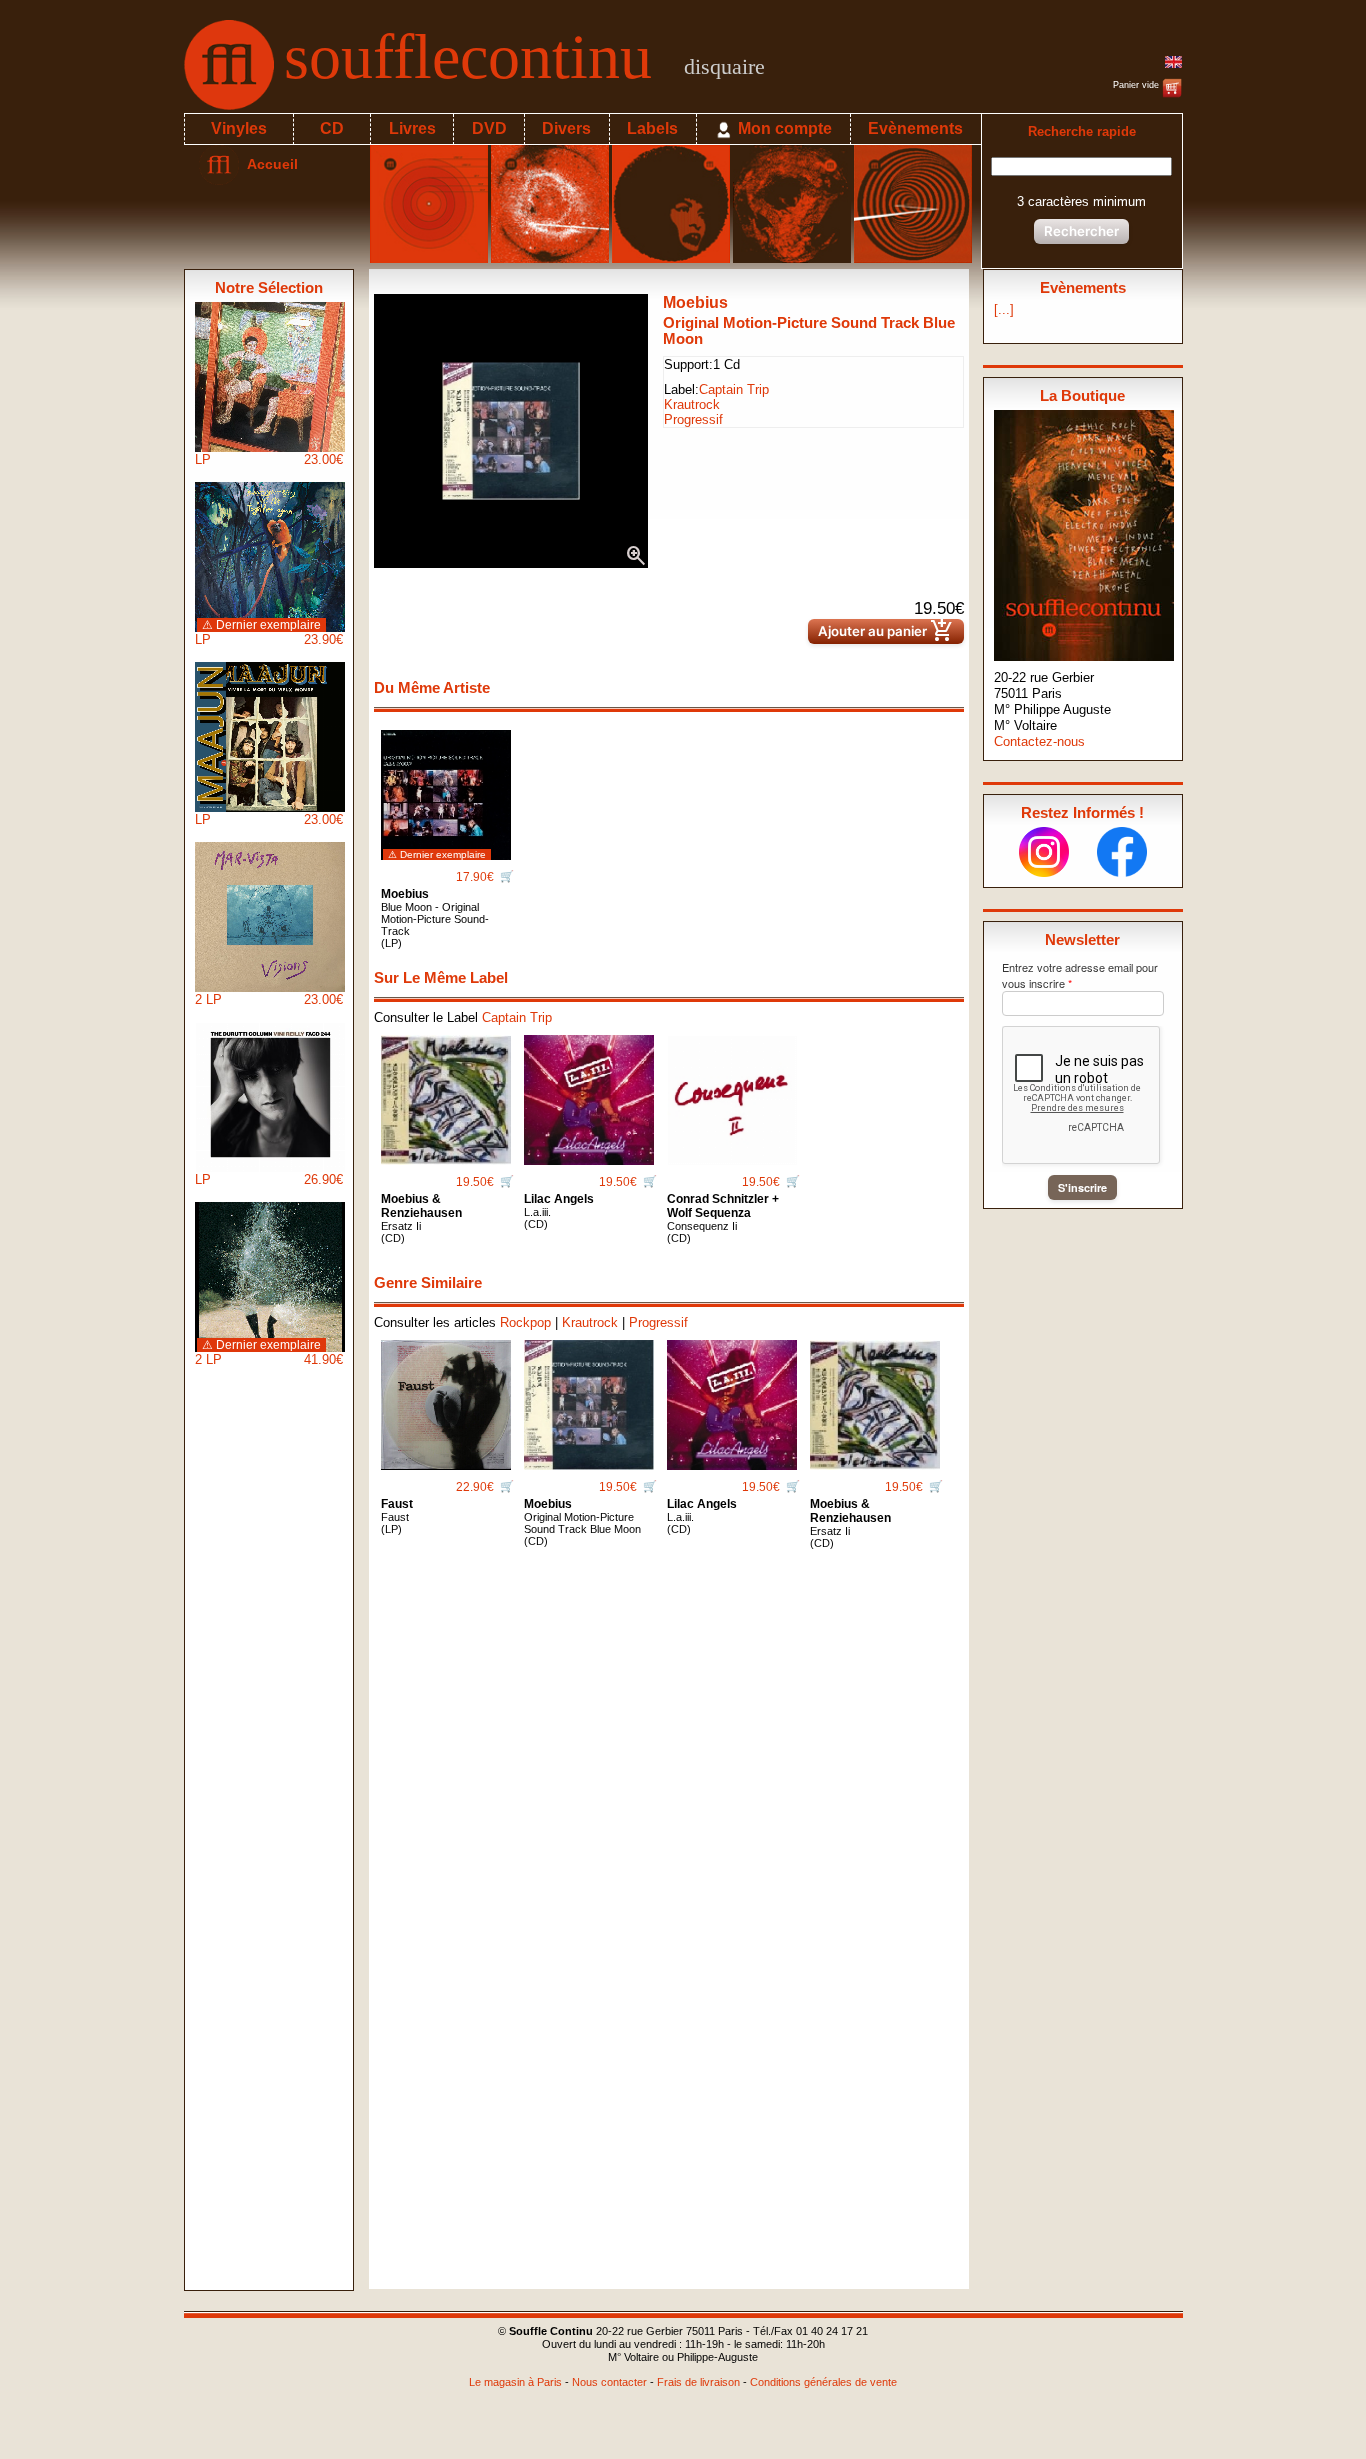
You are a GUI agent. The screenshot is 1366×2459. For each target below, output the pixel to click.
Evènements (915, 128)
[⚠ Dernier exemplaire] (446, 787)
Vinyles (239, 128)
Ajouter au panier (886, 631)
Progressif (693, 419)
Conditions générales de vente (823, 2382)
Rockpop (525, 1322)
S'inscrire (1082, 1187)
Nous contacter (609, 2382)
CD (332, 128)
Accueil (268, 164)
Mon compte (783, 128)
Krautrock (692, 404)
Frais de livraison (698, 2382)
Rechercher (1081, 231)
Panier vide (1137, 85)
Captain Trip (734, 389)
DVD (489, 128)
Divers (566, 128)
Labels (652, 128)
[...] (1004, 309)
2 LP (269, 999)
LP (269, 459)
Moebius (695, 302)
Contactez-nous (1039, 741)
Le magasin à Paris (515, 2382)
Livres (412, 128)
